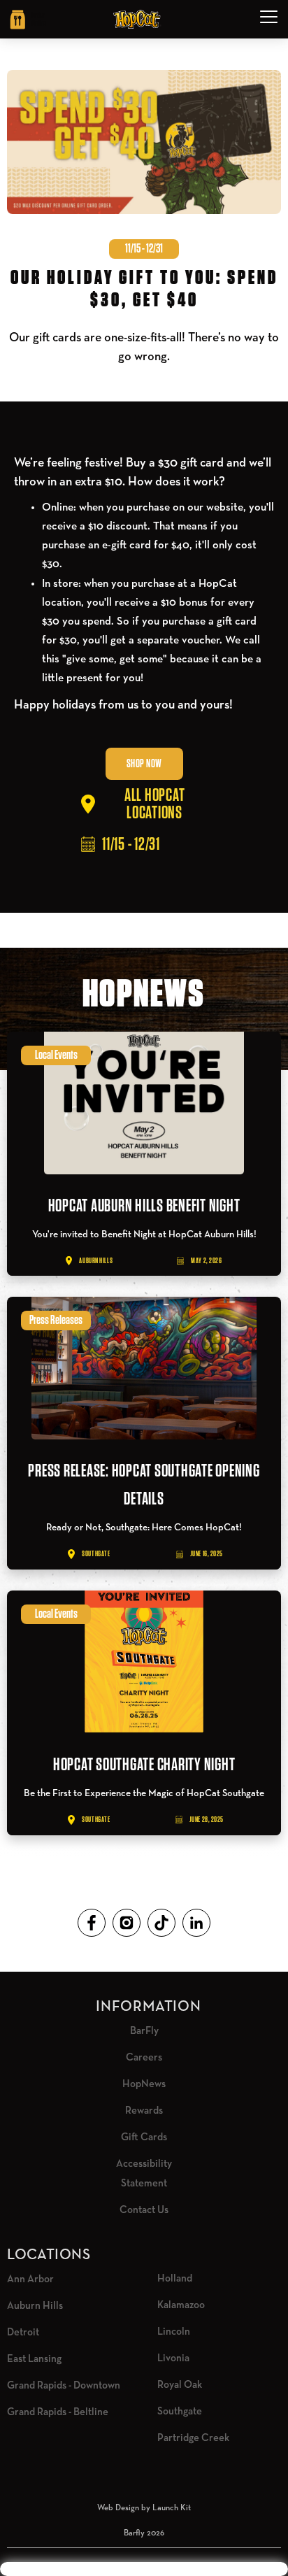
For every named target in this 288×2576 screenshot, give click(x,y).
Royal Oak (180, 2385)
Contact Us (144, 2210)
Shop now (144, 764)
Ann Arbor (30, 2279)
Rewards (144, 2111)
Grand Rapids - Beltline (58, 2412)
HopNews (144, 2084)
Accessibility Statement (144, 2173)
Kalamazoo (181, 2305)
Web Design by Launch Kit (144, 2508)
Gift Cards (144, 2137)
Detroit (23, 2332)
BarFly (144, 2031)
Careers (144, 2057)
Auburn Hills (35, 2306)
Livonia (173, 2358)
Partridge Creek (193, 2438)
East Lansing (34, 2359)
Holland (175, 2278)
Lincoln (174, 2332)
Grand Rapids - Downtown (64, 2385)
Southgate (180, 2411)
